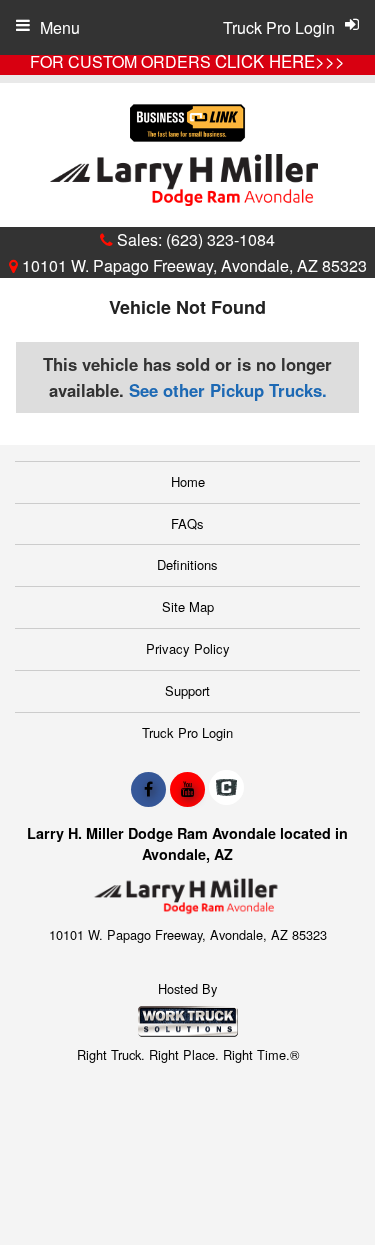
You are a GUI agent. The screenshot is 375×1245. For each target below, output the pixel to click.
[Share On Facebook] (148, 789)
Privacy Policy (188, 648)
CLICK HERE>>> (280, 61)
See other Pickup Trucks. (228, 390)
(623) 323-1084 (220, 239)
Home (188, 481)
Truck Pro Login (187, 732)
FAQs (187, 523)
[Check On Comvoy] (226, 789)
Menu (60, 27)
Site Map (188, 606)
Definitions (187, 564)
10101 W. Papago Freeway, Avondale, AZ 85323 (192, 265)
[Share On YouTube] (187, 789)
